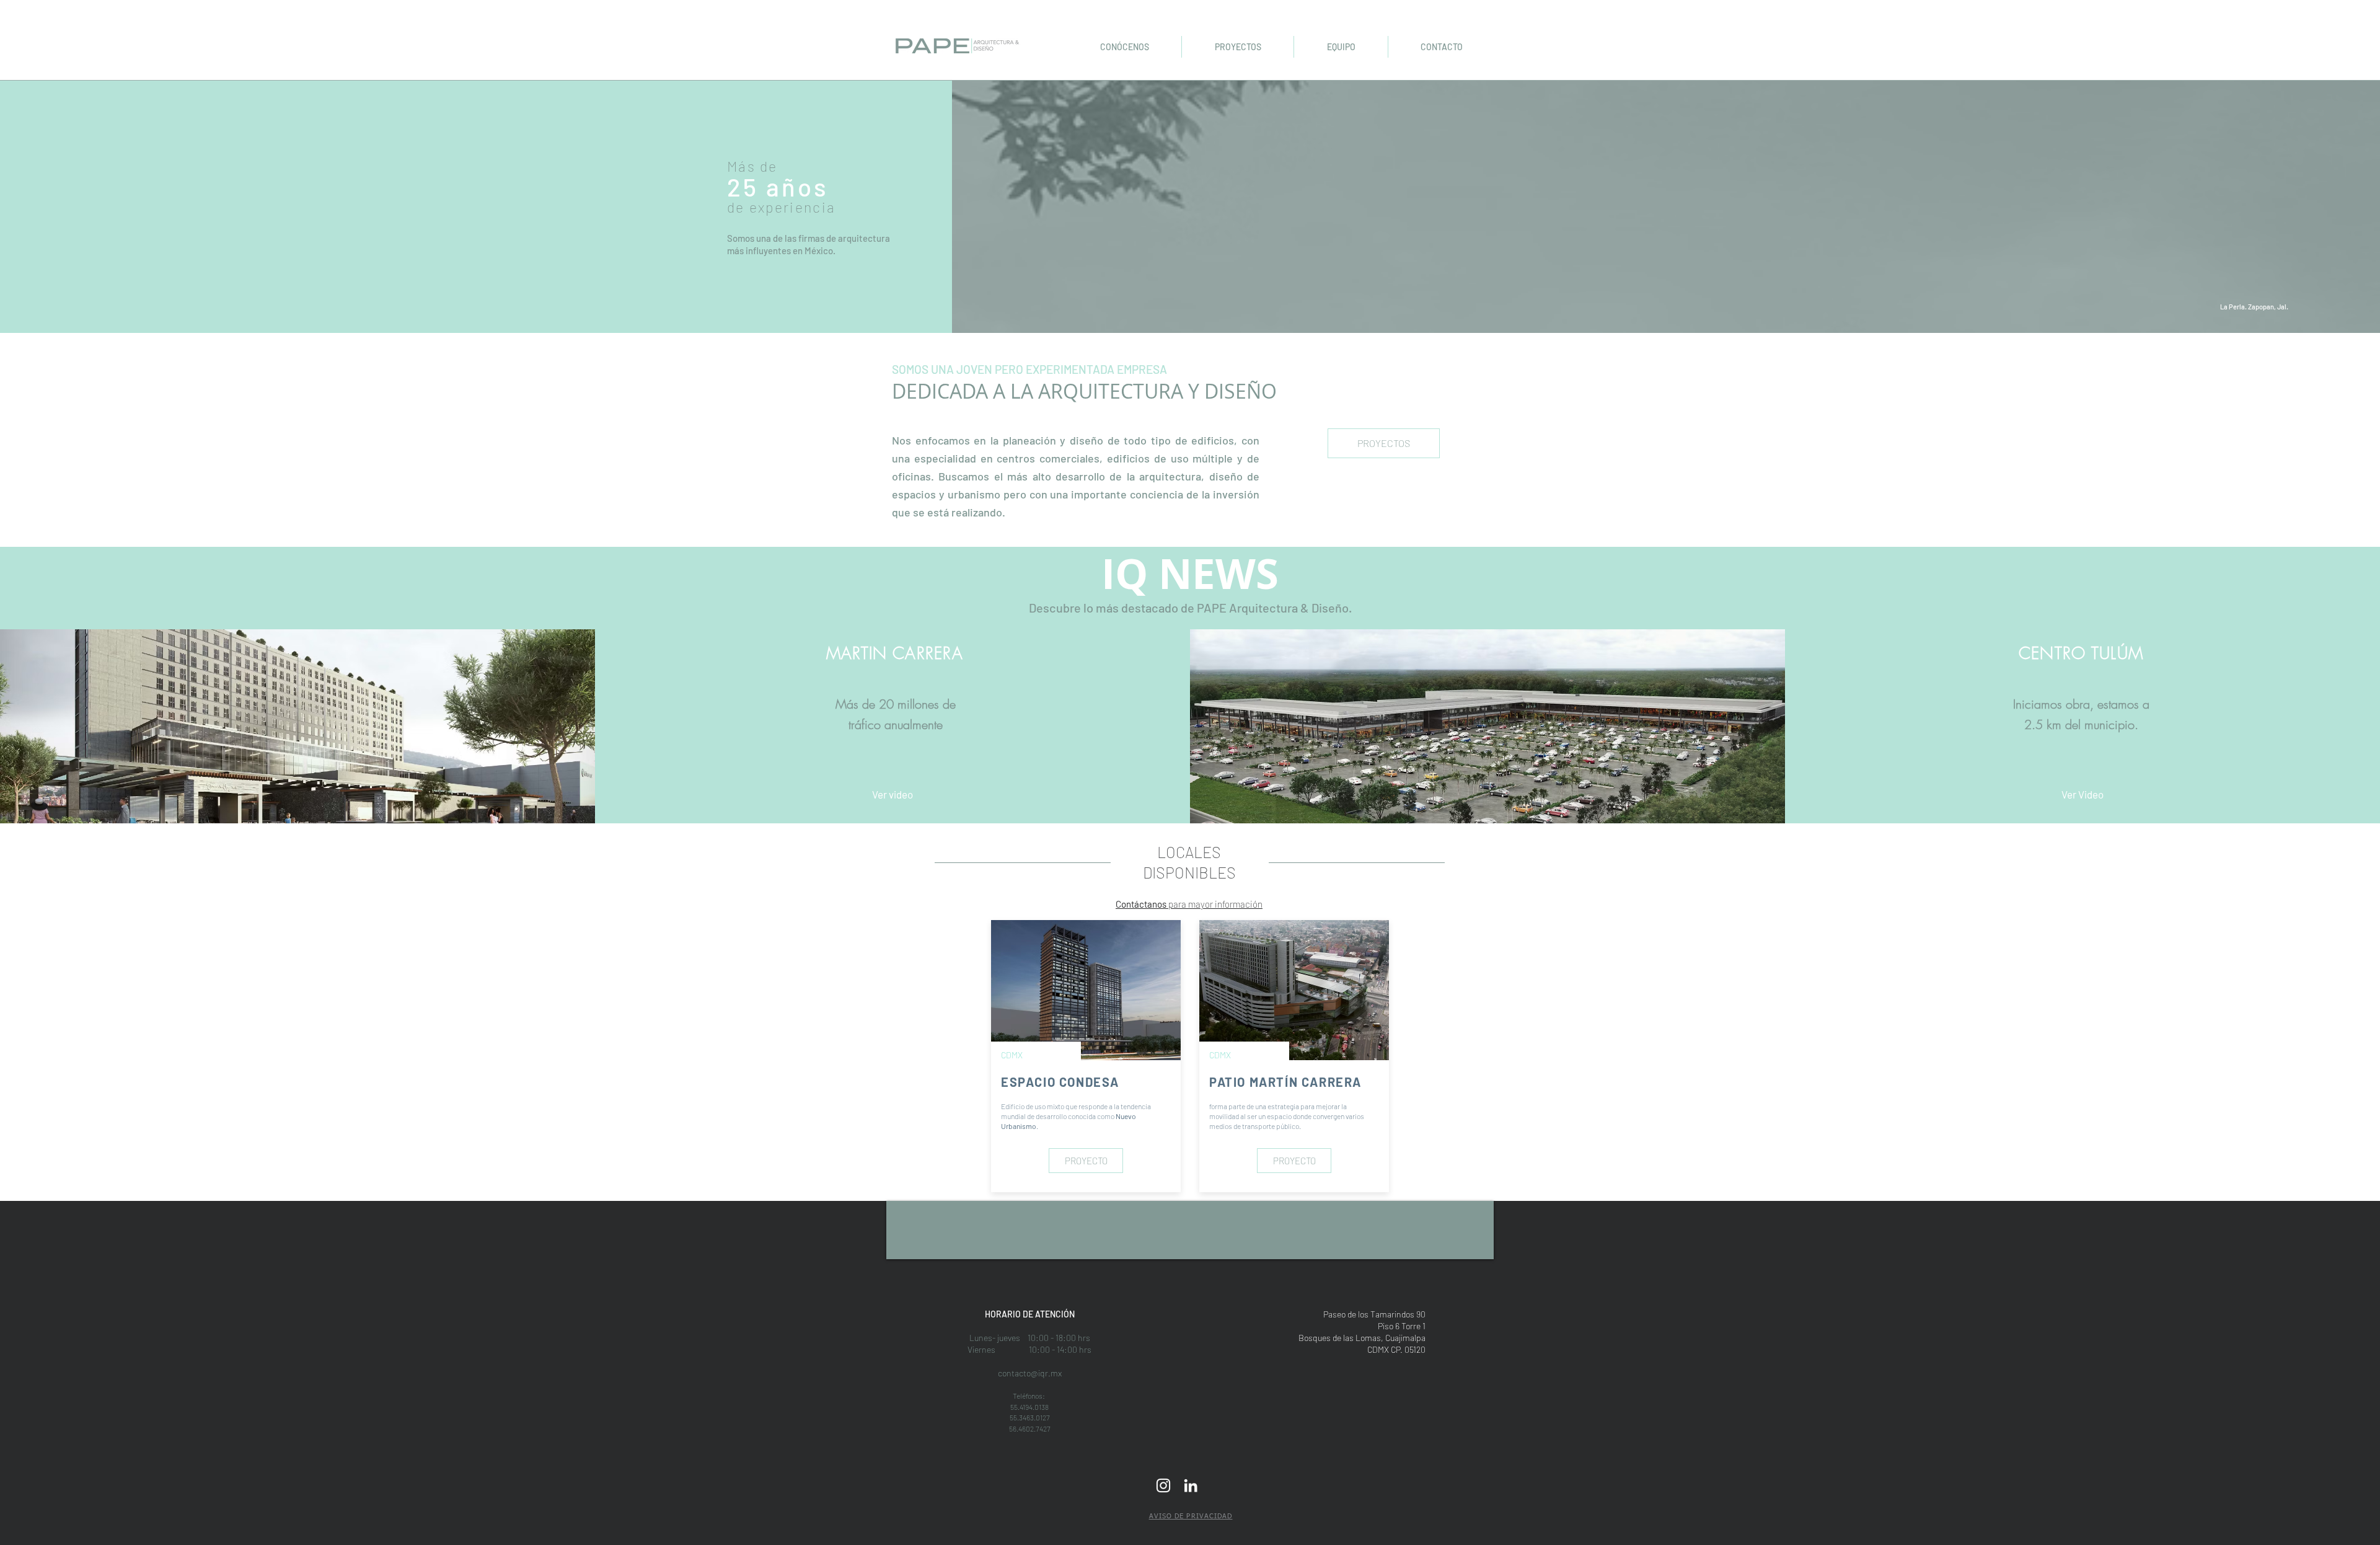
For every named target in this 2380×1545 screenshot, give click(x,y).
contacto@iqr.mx (1030, 1373)
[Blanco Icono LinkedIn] (1191, 1485)
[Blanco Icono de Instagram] (1163, 1485)
